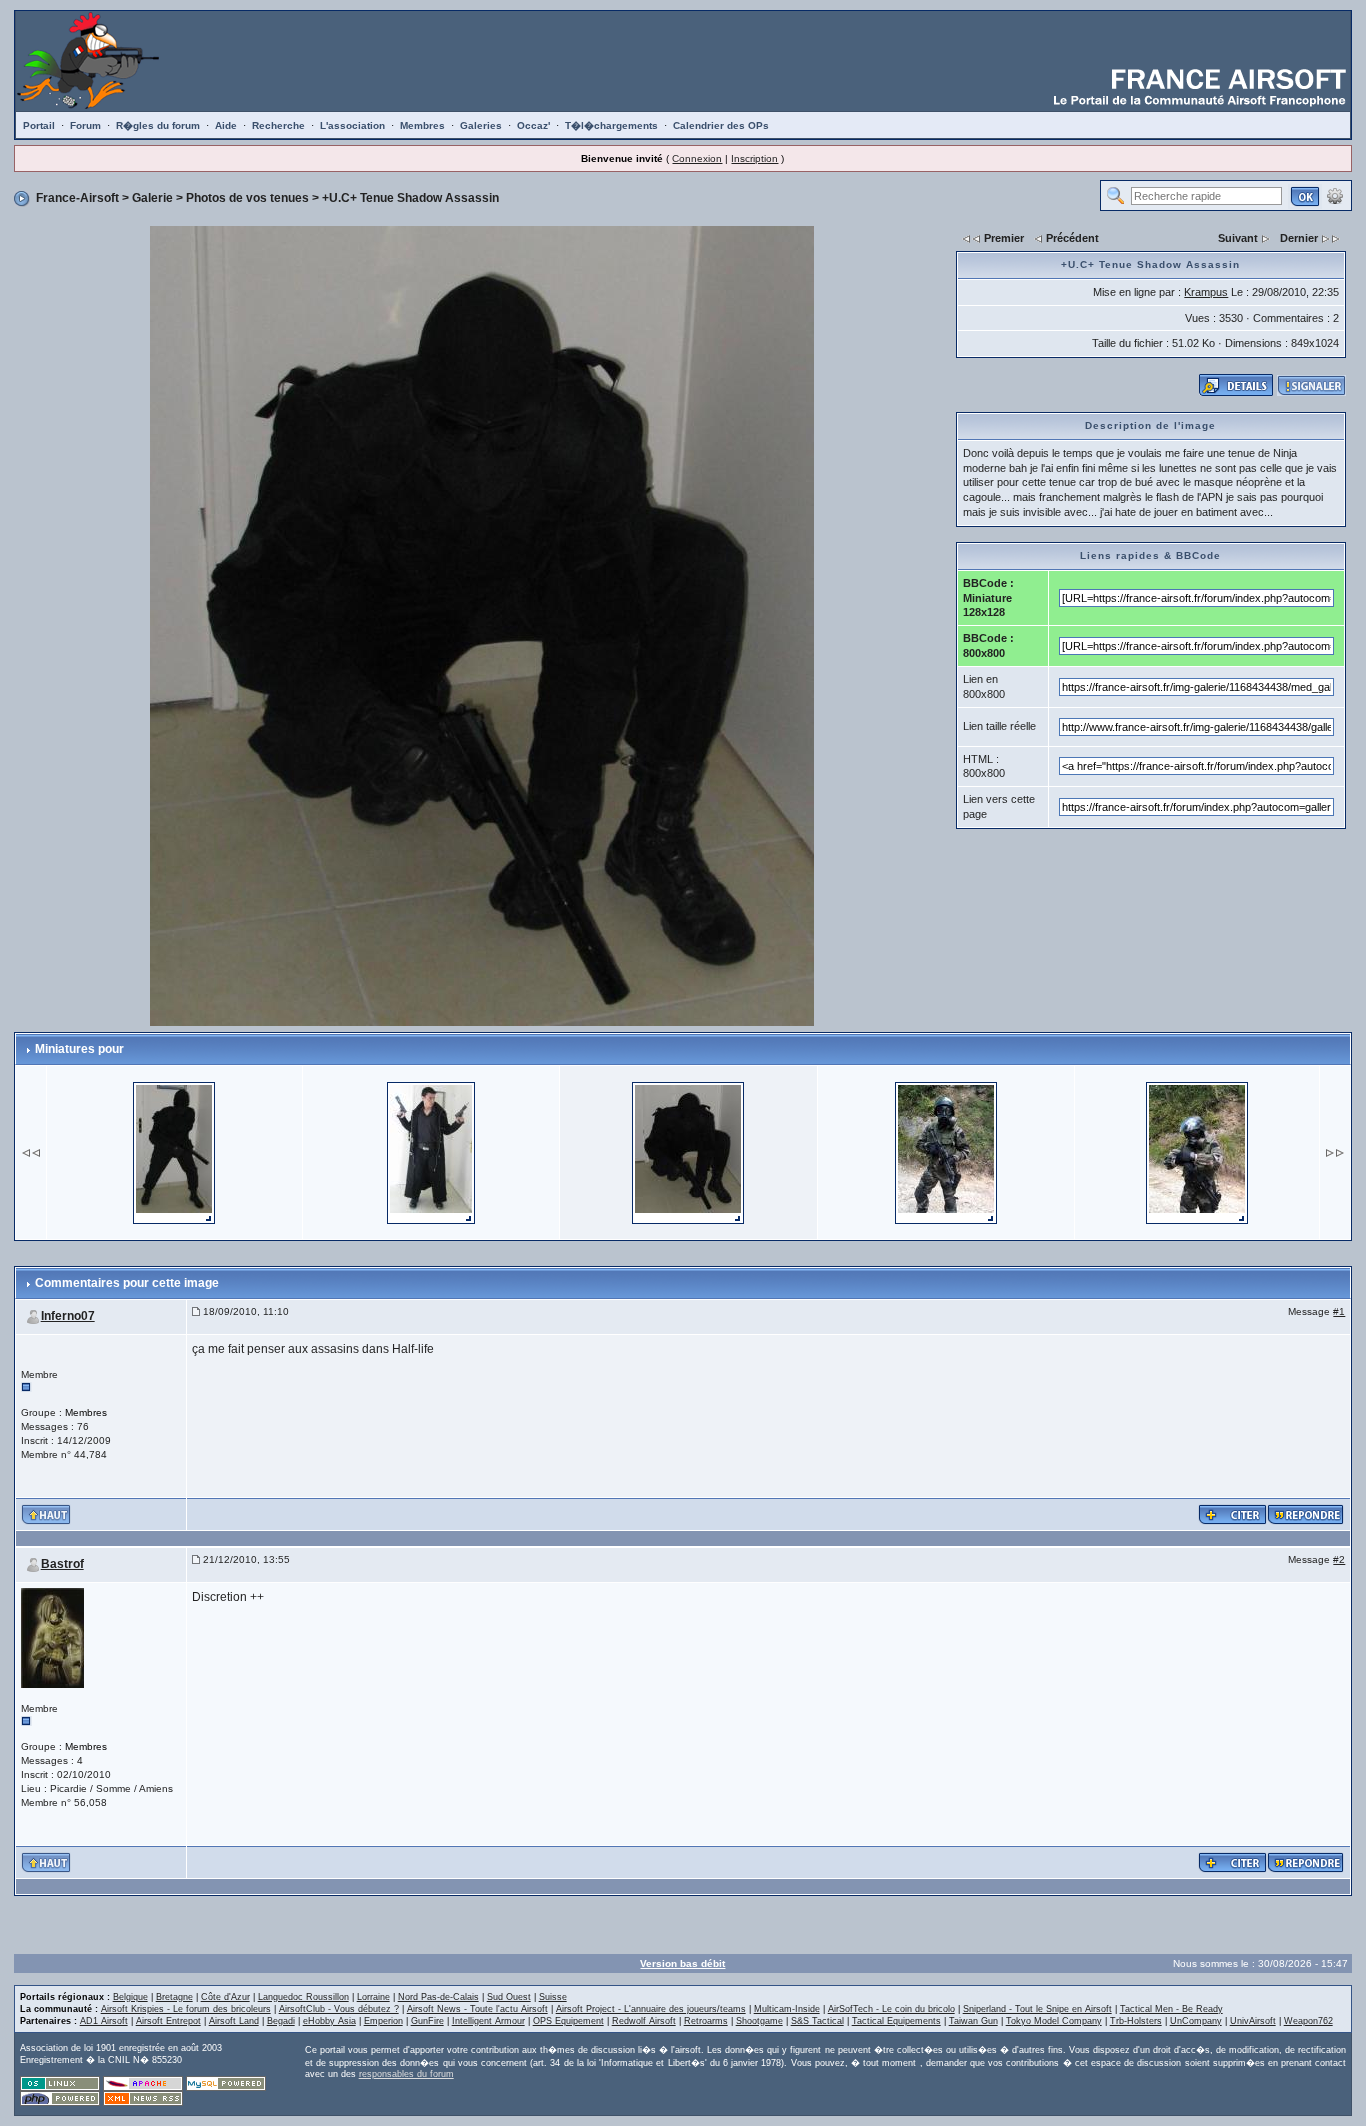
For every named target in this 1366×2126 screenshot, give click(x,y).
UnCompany (1196, 2021)
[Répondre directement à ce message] (1306, 1513)
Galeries (481, 125)
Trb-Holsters (1136, 2021)
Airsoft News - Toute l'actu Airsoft (477, 2009)
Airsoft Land (234, 2021)
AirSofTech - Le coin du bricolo (891, 2009)
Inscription (754, 158)
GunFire (427, 2021)
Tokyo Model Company (1054, 2021)
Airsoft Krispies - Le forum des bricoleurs (186, 2009)
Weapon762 (1308, 2021)
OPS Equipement (568, 2021)
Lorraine (373, 1997)
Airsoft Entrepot (168, 2021)
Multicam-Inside (787, 2009)
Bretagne (174, 1997)
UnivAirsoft (1253, 2021)
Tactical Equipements (896, 2021)
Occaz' (533, 125)
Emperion (383, 2021)
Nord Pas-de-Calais (438, 1997)
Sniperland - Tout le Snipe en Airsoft (1037, 2009)
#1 (1339, 1311)
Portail (39, 125)
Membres (422, 125)
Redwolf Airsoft (644, 2021)
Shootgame (759, 2021)
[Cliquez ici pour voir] (1236, 384)
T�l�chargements (611, 125)
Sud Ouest (509, 1997)
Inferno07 (68, 1316)
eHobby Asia (329, 2021)
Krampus (1206, 292)
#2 (1339, 1559)
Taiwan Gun (973, 2021)
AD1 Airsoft (104, 2021)
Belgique (130, 1997)
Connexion (697, 158)
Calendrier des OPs (721, 125)
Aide (226, 125)
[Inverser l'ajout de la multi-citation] (1232, 1513)
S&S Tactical (817, 2021)
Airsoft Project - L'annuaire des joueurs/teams (651, 2009)
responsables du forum (406, 2074)
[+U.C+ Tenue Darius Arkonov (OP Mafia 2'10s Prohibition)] (431, 1151)
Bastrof (62, 1564)
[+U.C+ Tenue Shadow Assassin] (482, 625)
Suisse (553, 1997)
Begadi (281, 2021)
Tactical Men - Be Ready (1171, 2009)
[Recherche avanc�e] (1335, 195)
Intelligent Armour (488, 2021)
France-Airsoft (77, 198)
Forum (85, 125)
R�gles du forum (158, 125)
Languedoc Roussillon (303, 1997)
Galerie (152, 198)
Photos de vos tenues (247, 198)
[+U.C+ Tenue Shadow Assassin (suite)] (174, 1151)
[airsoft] (946, 1151)
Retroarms (706, 2021)
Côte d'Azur (225, 1997)
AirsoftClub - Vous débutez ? (339, 2009)
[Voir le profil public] (52, 1636)
